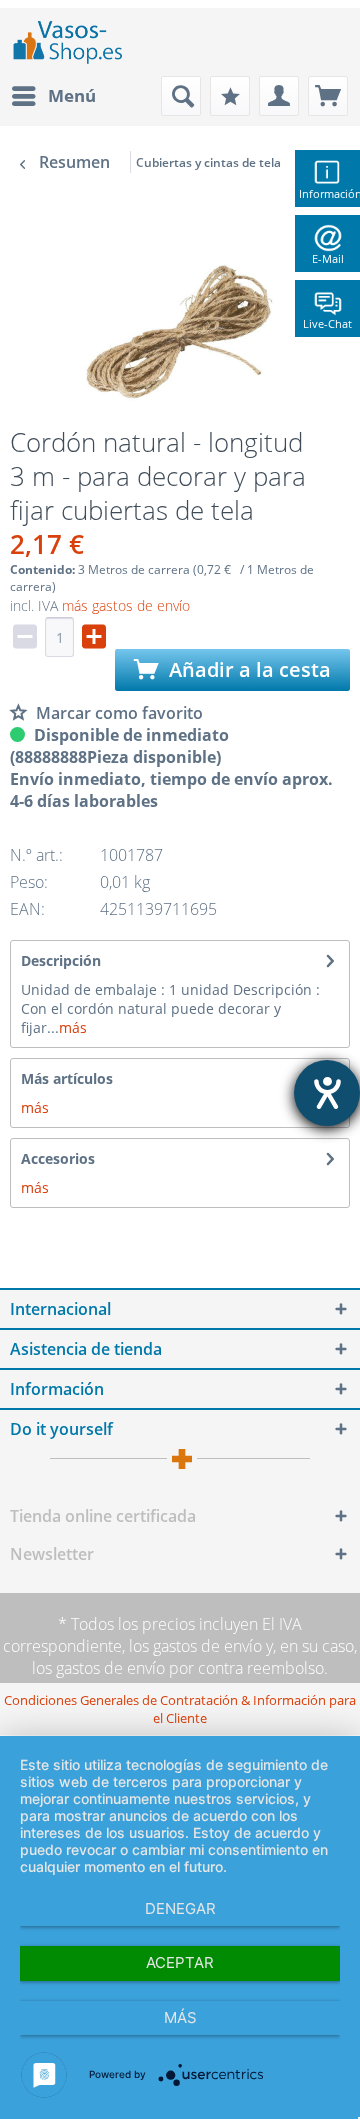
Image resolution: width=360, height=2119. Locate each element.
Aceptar (180, 1962)
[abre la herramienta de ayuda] (327, 1093)
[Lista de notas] (230, 96)
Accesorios (58, 1158)
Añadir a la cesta (247, 669)
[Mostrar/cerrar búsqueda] (181, 96)
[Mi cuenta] (279, 96)
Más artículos (67, 1078)
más (73, 1027)
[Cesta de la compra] (328, 96)
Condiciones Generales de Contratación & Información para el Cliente (180, 1709)
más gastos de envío (126, 605)
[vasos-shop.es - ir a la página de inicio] (76, 42)
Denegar (180, 1908)
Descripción (61, 960)
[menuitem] (53, 96)
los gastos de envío (195, 1646)
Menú (72, 95)
